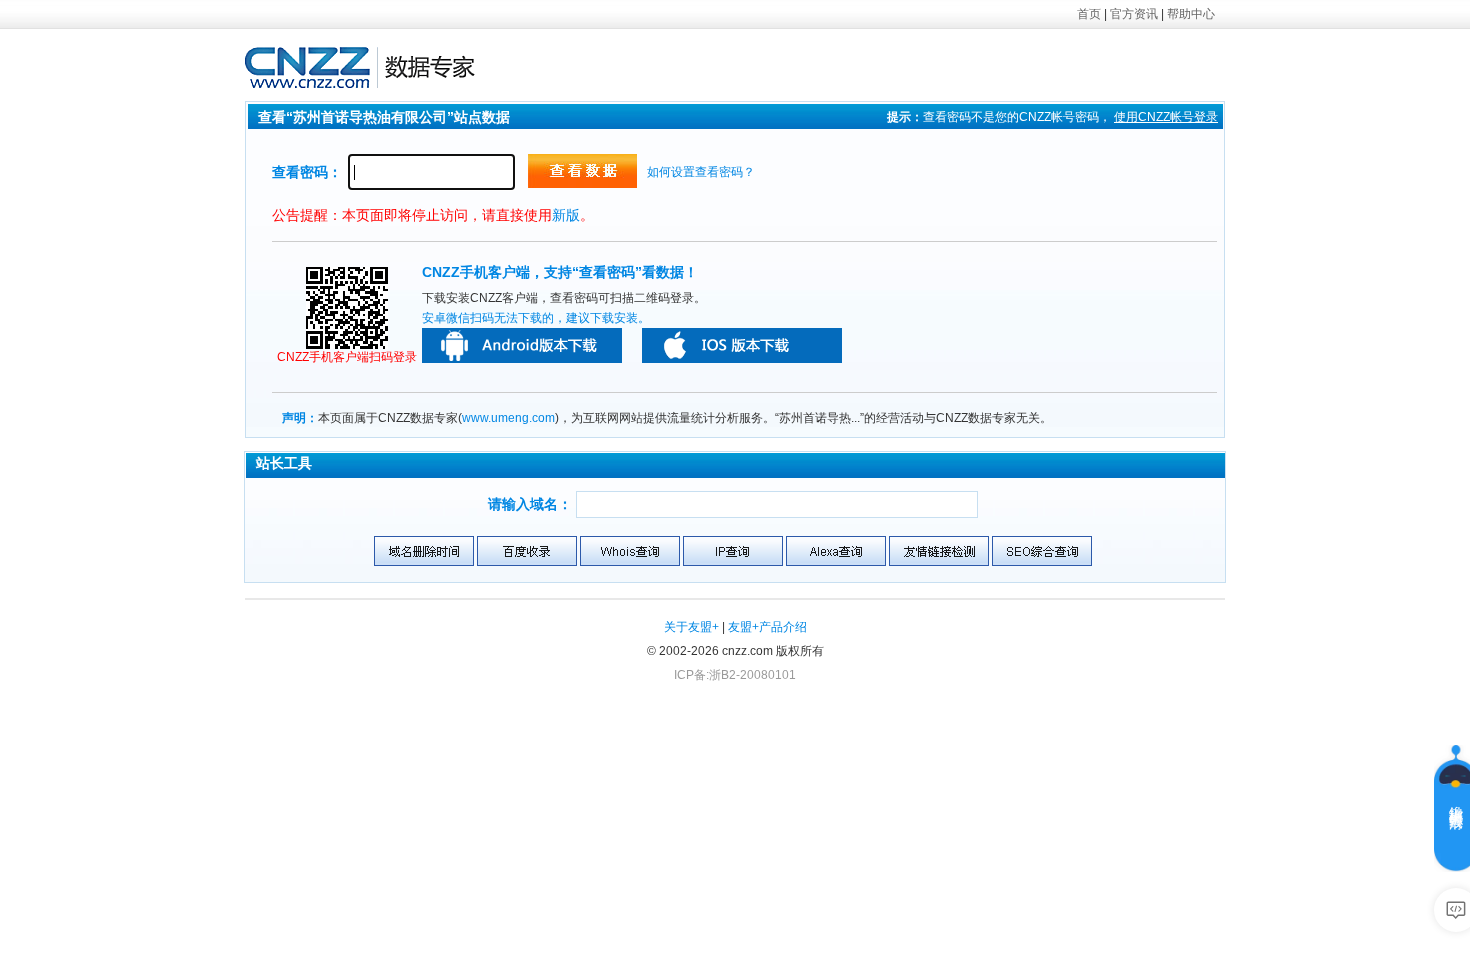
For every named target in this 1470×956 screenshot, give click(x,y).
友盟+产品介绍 (767, 627)
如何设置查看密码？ (701, 172)
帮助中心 (1191, 14)
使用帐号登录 (1166, 117)
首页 (1089, 14)
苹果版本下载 (742, 345)
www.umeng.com (508, 418)
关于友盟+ (691, 627)
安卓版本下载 (522, 345)
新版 (566, 215)
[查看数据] (582, 171)
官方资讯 (1134, 14)
